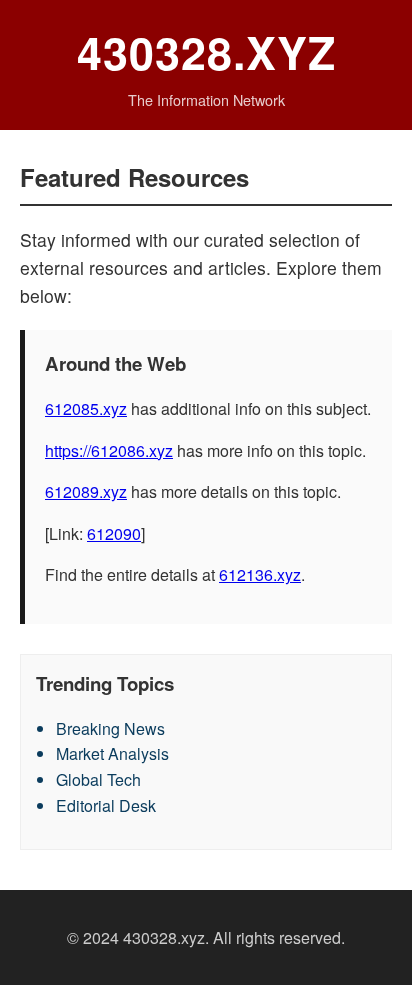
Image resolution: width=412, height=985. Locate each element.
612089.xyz (86, 491)
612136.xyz (260, 574)
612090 (114, 533)
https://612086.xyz (109, 450)
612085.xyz (86, 408)
